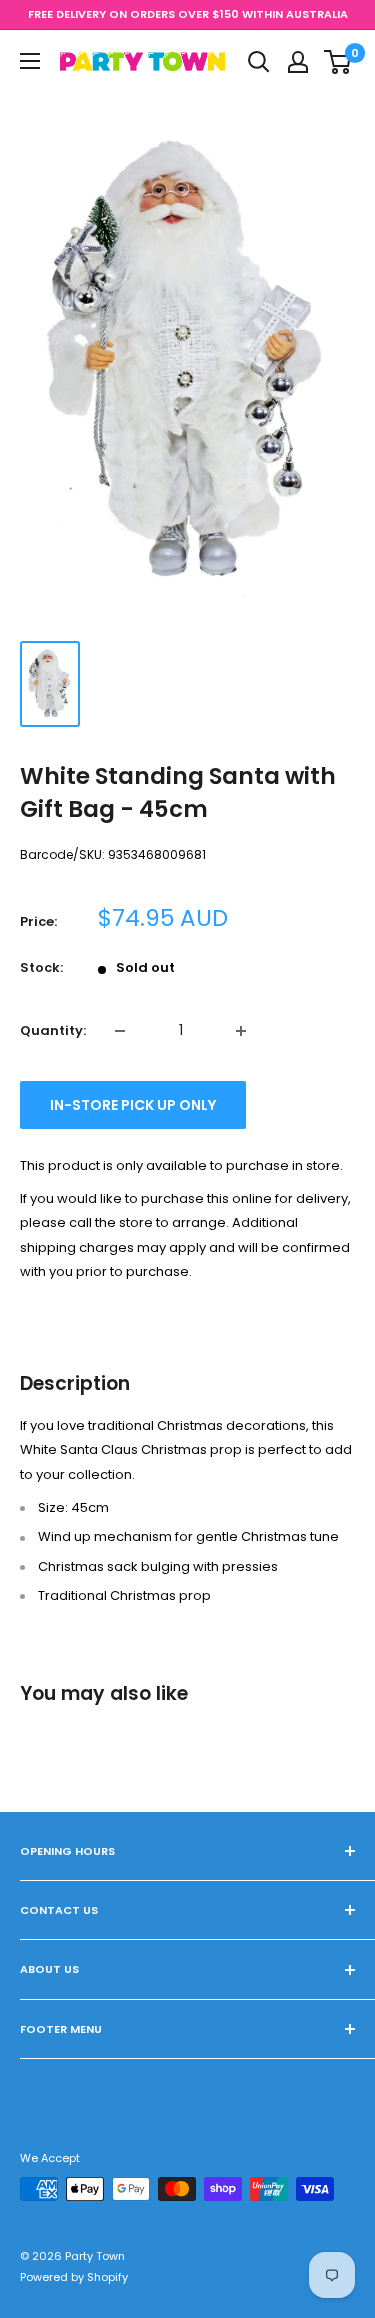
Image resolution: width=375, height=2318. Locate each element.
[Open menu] (30, 61)
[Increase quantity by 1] (241, 1031)
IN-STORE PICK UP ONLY (133, 1105)
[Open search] (259, 62)
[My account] (298, 62)
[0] (338, 62)
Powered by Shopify (74, 2277)
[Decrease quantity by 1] (120, 1031)
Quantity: (53, 1030)
